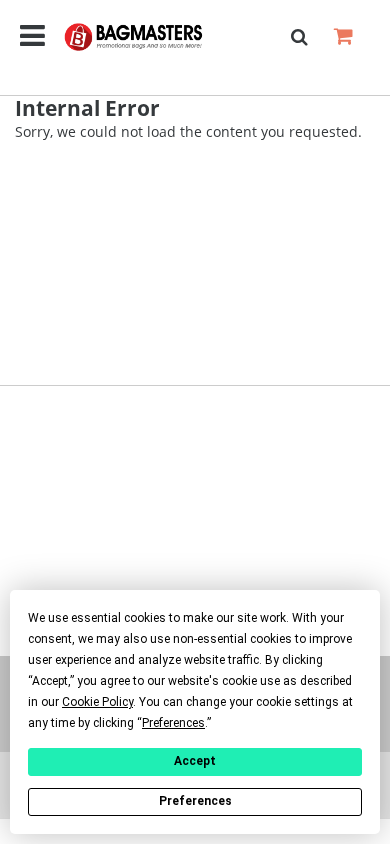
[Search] (299, 37)
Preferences (195, 801)
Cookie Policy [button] (97, 702)
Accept (195, 761)
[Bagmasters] (149, 37)
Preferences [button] (173, 723)
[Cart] (343, 36)
